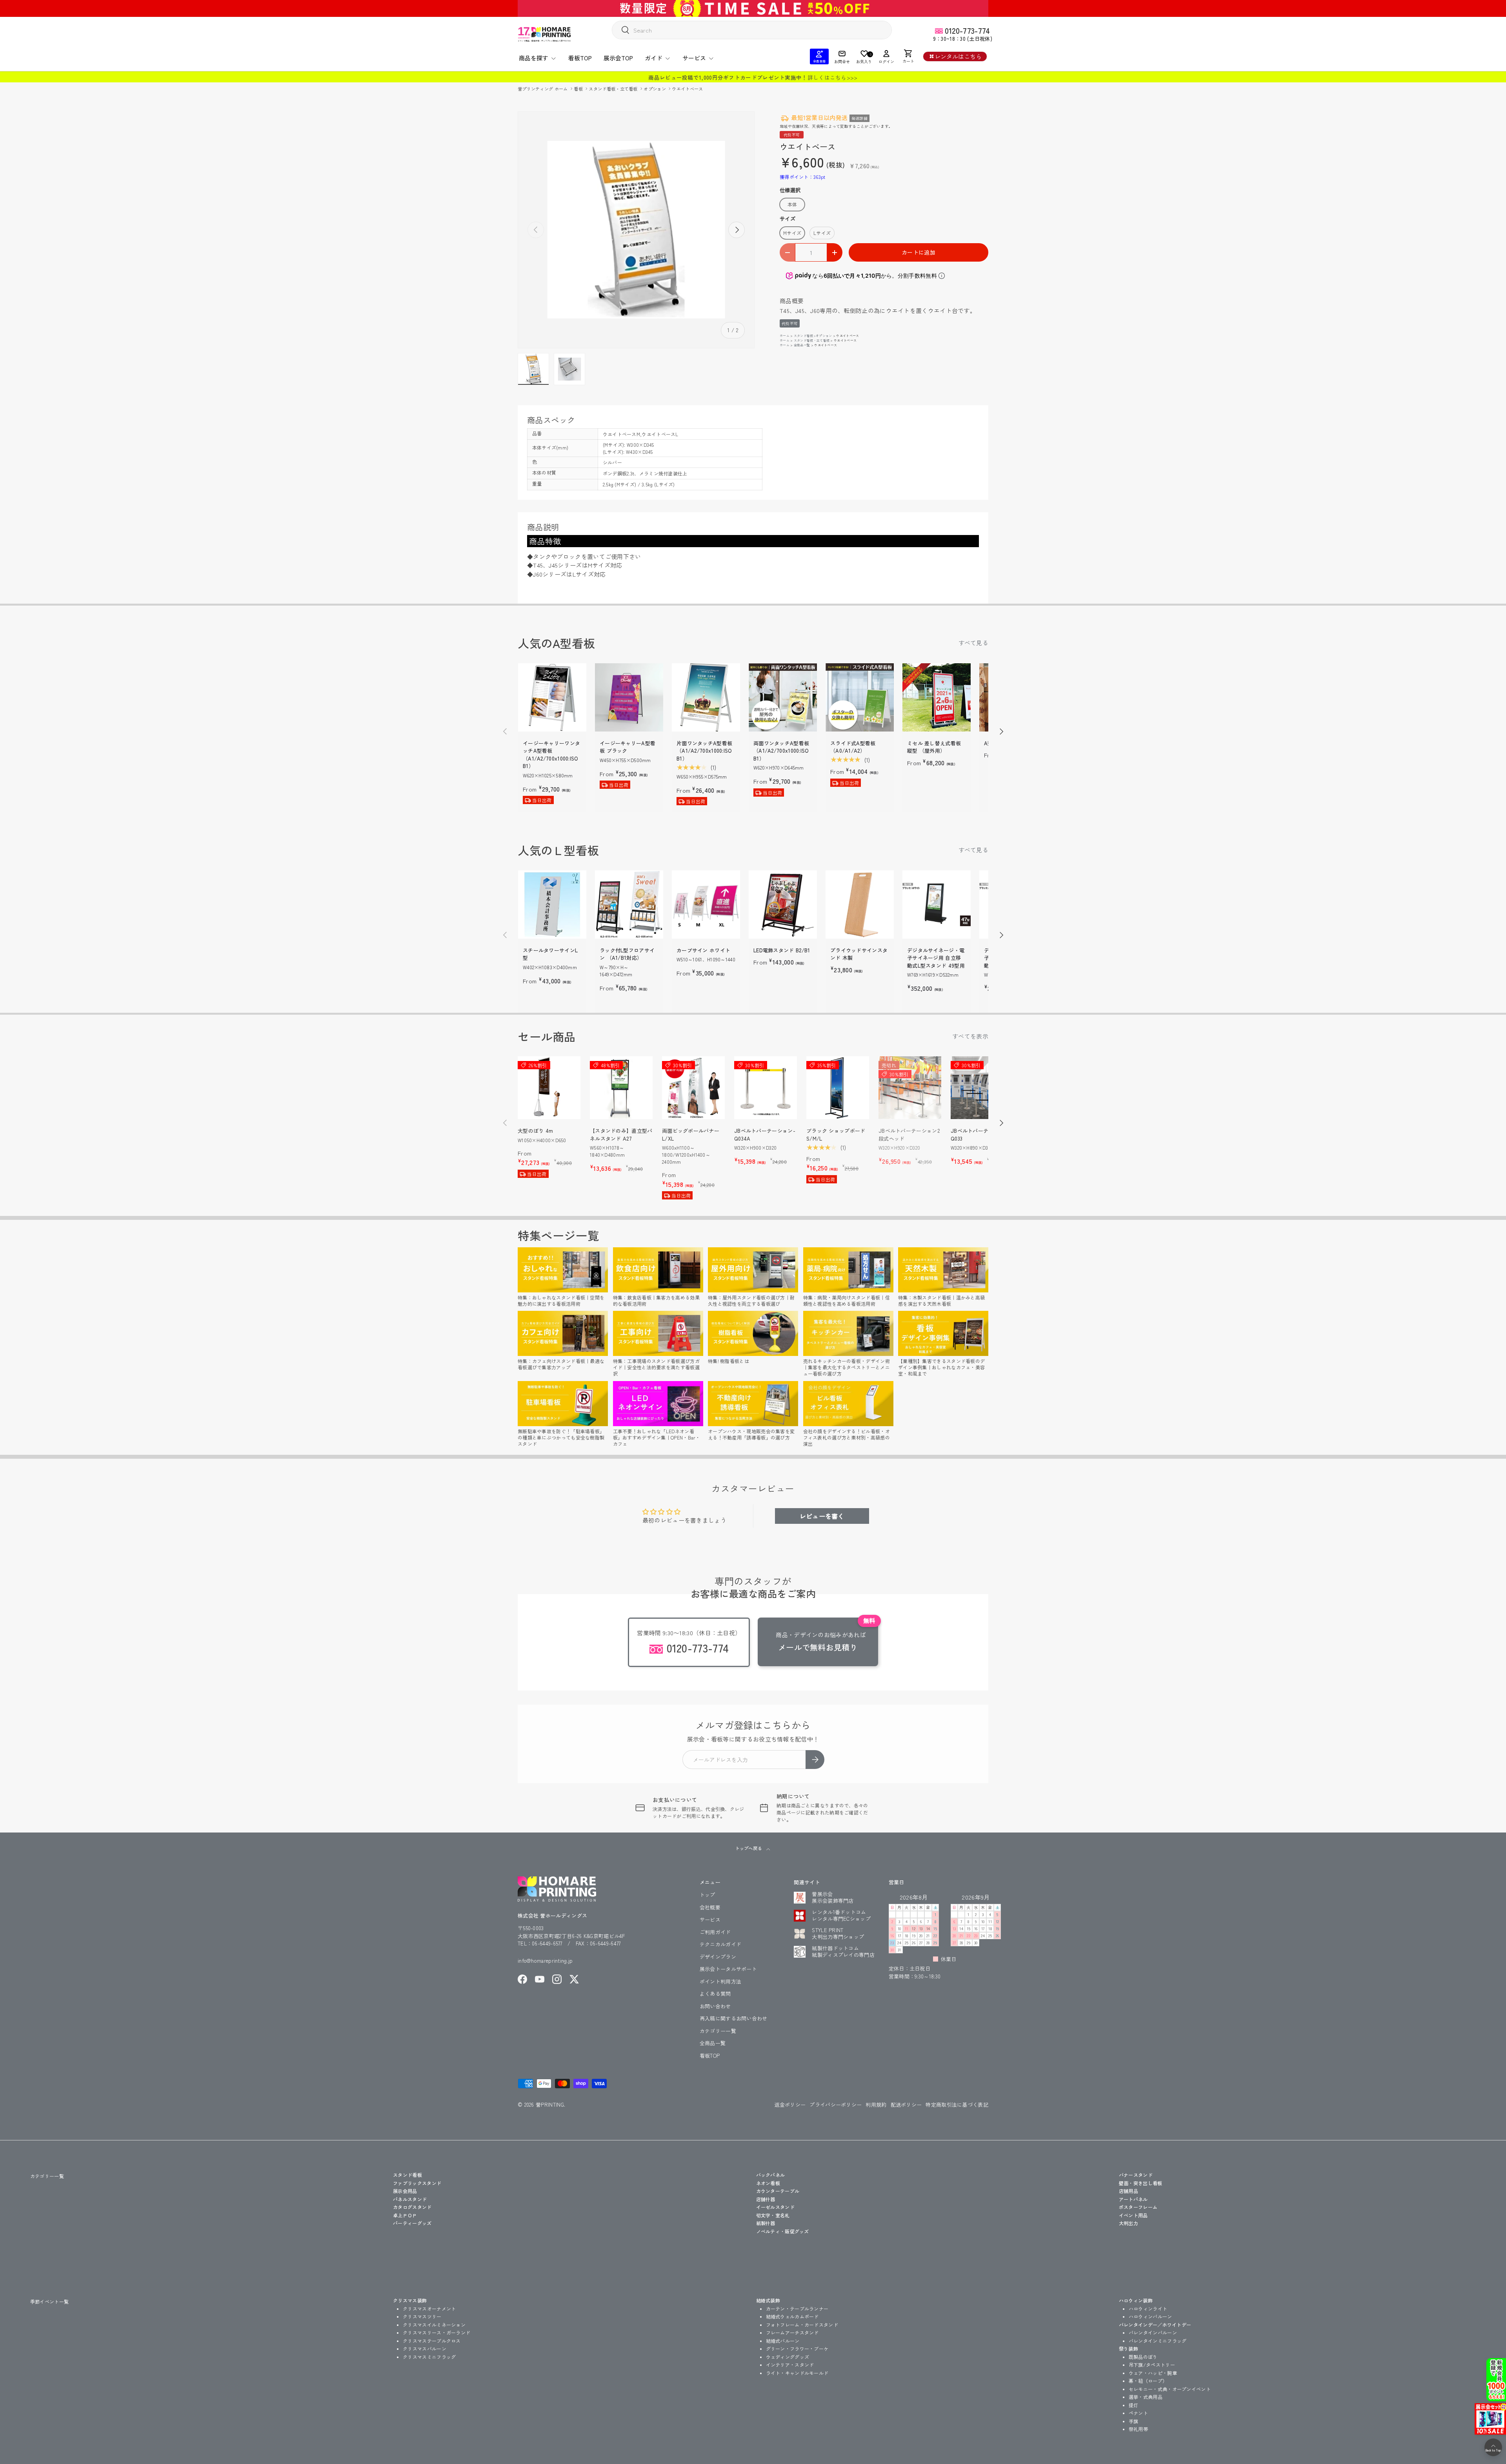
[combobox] (752, 30)
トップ (708, 1895)
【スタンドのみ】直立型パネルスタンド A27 (621, 1135)
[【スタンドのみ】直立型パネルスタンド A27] (621, 1088)
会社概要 (710, 1907)
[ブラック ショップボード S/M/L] (838, 1088)
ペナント (1138, 2413)
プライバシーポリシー (836, 2105)
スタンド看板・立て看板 (614, 89)
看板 (579, 89)
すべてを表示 (970, 1036)
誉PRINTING (550, 2105)
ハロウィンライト (1148, 2308)
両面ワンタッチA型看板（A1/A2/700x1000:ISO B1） (781, 751)
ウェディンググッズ (788, 2357)
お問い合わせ (715, 2006)
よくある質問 (715, 1994)
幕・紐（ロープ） (1148, 2381)
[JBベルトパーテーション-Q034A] (766, 1088)
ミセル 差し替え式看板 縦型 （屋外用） (934, 747)
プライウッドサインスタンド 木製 (859, 954)
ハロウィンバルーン (1150, 2316)
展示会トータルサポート (728, 1969)
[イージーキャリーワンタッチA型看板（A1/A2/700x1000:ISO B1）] (552, 697)
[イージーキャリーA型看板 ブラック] (629, 697)
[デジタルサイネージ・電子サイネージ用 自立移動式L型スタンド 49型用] (937, 904)
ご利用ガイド (715, 1932)
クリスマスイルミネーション (434, 2325)
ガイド (654, 58)
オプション (655, 89)
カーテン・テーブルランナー (797, 2308)
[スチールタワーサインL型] (552, 904)
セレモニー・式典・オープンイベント (1170, 2389)
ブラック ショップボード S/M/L (836, 1135)
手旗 (1134, 2421)
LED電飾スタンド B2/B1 (782, 950)
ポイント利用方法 (720, 1981)
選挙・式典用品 (1146, 2397)
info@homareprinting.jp (545, 1961)
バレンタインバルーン (1153, 2332)
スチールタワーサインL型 (550, 954)
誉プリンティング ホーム (543, 89)
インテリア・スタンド (790, 2365)
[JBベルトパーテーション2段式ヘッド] (910, 1088)
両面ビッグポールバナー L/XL (691, 1135)
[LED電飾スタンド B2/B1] (783, 904)
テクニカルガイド (720, 1944)
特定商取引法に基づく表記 (957, 2105)
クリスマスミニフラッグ (429, 2357)
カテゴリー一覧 (718, 2031)
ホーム (785, 336)
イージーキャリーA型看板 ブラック (627, 747)
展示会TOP (618, 58)
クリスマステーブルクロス (432, 2341)
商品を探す (534, 58)
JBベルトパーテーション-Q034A (765, 1135)
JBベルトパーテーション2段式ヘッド (909, 1135)
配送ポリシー (906, 2105)
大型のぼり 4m (535, 1131)
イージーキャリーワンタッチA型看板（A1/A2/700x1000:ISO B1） (551, 755)
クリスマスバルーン (425, 2348)
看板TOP (580, 58)
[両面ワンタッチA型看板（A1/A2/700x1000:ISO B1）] (783, 697)
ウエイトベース (687, 89)
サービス (694, 58)
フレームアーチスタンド (792, 2332)
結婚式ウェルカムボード (792, 2316)
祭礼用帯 (1138, 2429)
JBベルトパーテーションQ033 (980, 1135)
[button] (908, 56)
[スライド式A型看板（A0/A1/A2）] (860, 697)
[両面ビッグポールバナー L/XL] (693, 1088)
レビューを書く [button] (822, 1516)
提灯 (1134, 2405)
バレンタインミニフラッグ (1158, 2341)
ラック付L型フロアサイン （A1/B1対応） (627, 954)
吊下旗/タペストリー (1152, 2365)
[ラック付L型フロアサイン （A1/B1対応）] (629, 904)
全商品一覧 (802, 345)
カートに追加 (919, 252)
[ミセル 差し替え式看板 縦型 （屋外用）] (937, 697)
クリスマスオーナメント (429, 2308)
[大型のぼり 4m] (549, 1088)
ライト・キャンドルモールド (797, 2373)
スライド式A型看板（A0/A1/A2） (853, 747)
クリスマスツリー (422, 2316)
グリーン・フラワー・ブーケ (797, 2348)
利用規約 (876, 2105)
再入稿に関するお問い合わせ (734, 2018)
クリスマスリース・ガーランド (437, 2332)
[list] (636, 230)
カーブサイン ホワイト (703, 950)
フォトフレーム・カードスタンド (802, 2325)
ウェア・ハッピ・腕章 (1153, 2373)
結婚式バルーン (783, 2341)
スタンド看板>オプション (813, 336)
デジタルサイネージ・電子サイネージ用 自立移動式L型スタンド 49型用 (936, 958)
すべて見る (974, 643)
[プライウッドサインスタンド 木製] (860, 904)
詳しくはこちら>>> (833, 77)
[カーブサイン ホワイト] (706, 904)
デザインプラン (718, 1957)
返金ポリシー (790, 2105)
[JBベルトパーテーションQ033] (982, 1088)
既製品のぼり (1143, 2357)
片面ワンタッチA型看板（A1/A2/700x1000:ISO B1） (704, 751)
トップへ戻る (749, 1848)
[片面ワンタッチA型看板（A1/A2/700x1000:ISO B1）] (706, 697)
